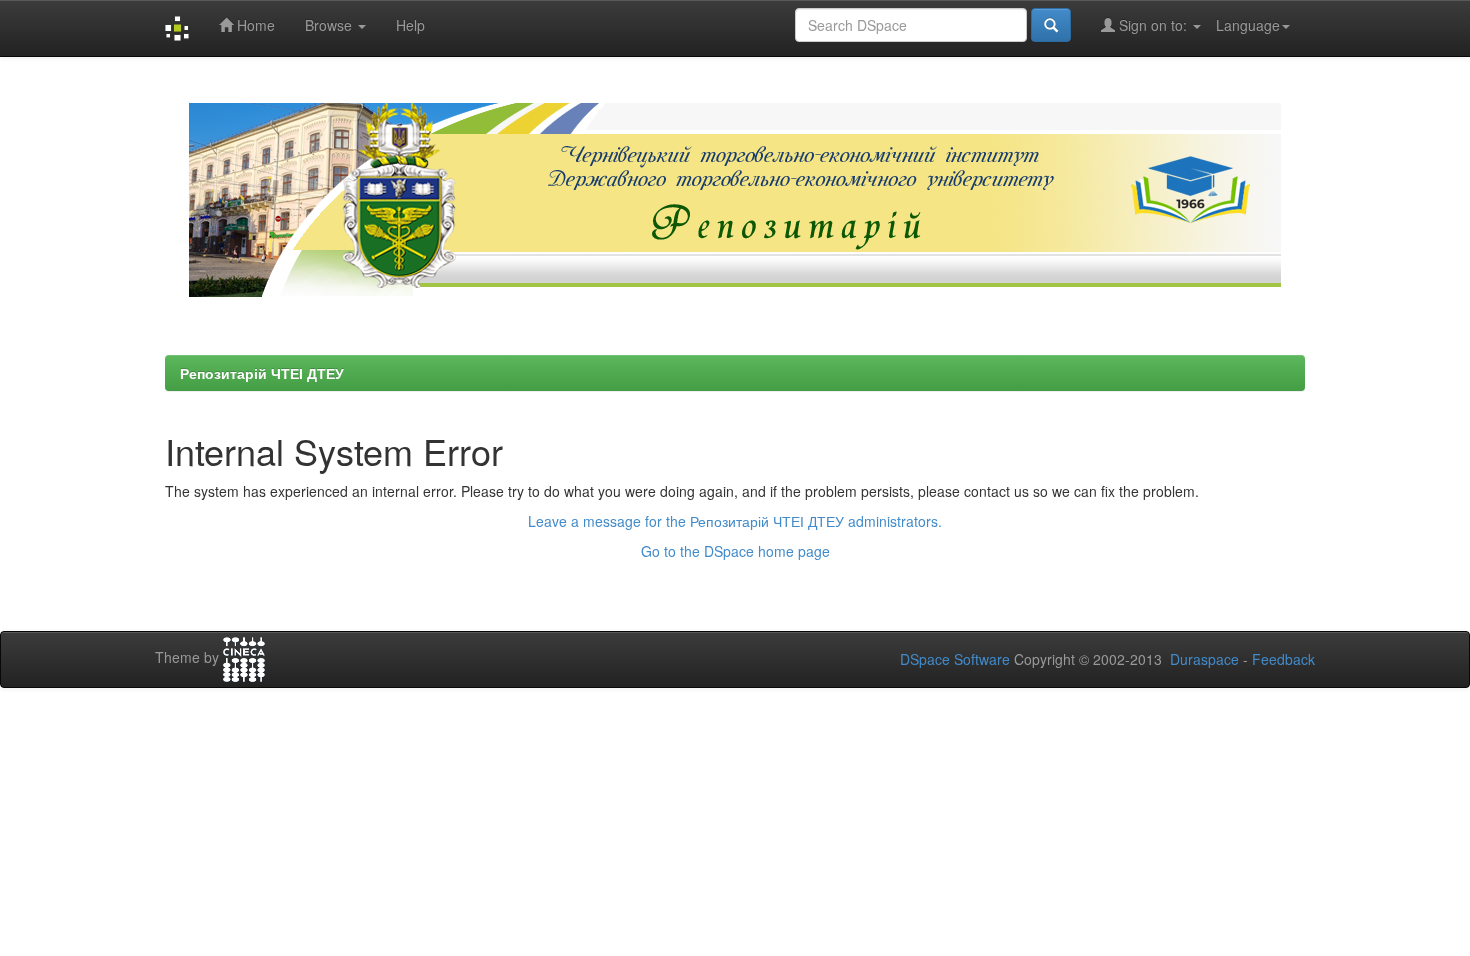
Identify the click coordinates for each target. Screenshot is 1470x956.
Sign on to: (1153, 25)
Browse (330, 25)
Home (254, 25)
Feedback (1283, 659)
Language (1248, 25)
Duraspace (1204, 659)
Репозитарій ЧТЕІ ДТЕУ (262, 373)
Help (410, 25)
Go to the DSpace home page (735, 551)
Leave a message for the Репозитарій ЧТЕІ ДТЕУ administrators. (735, 521)
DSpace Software (955, 659)
